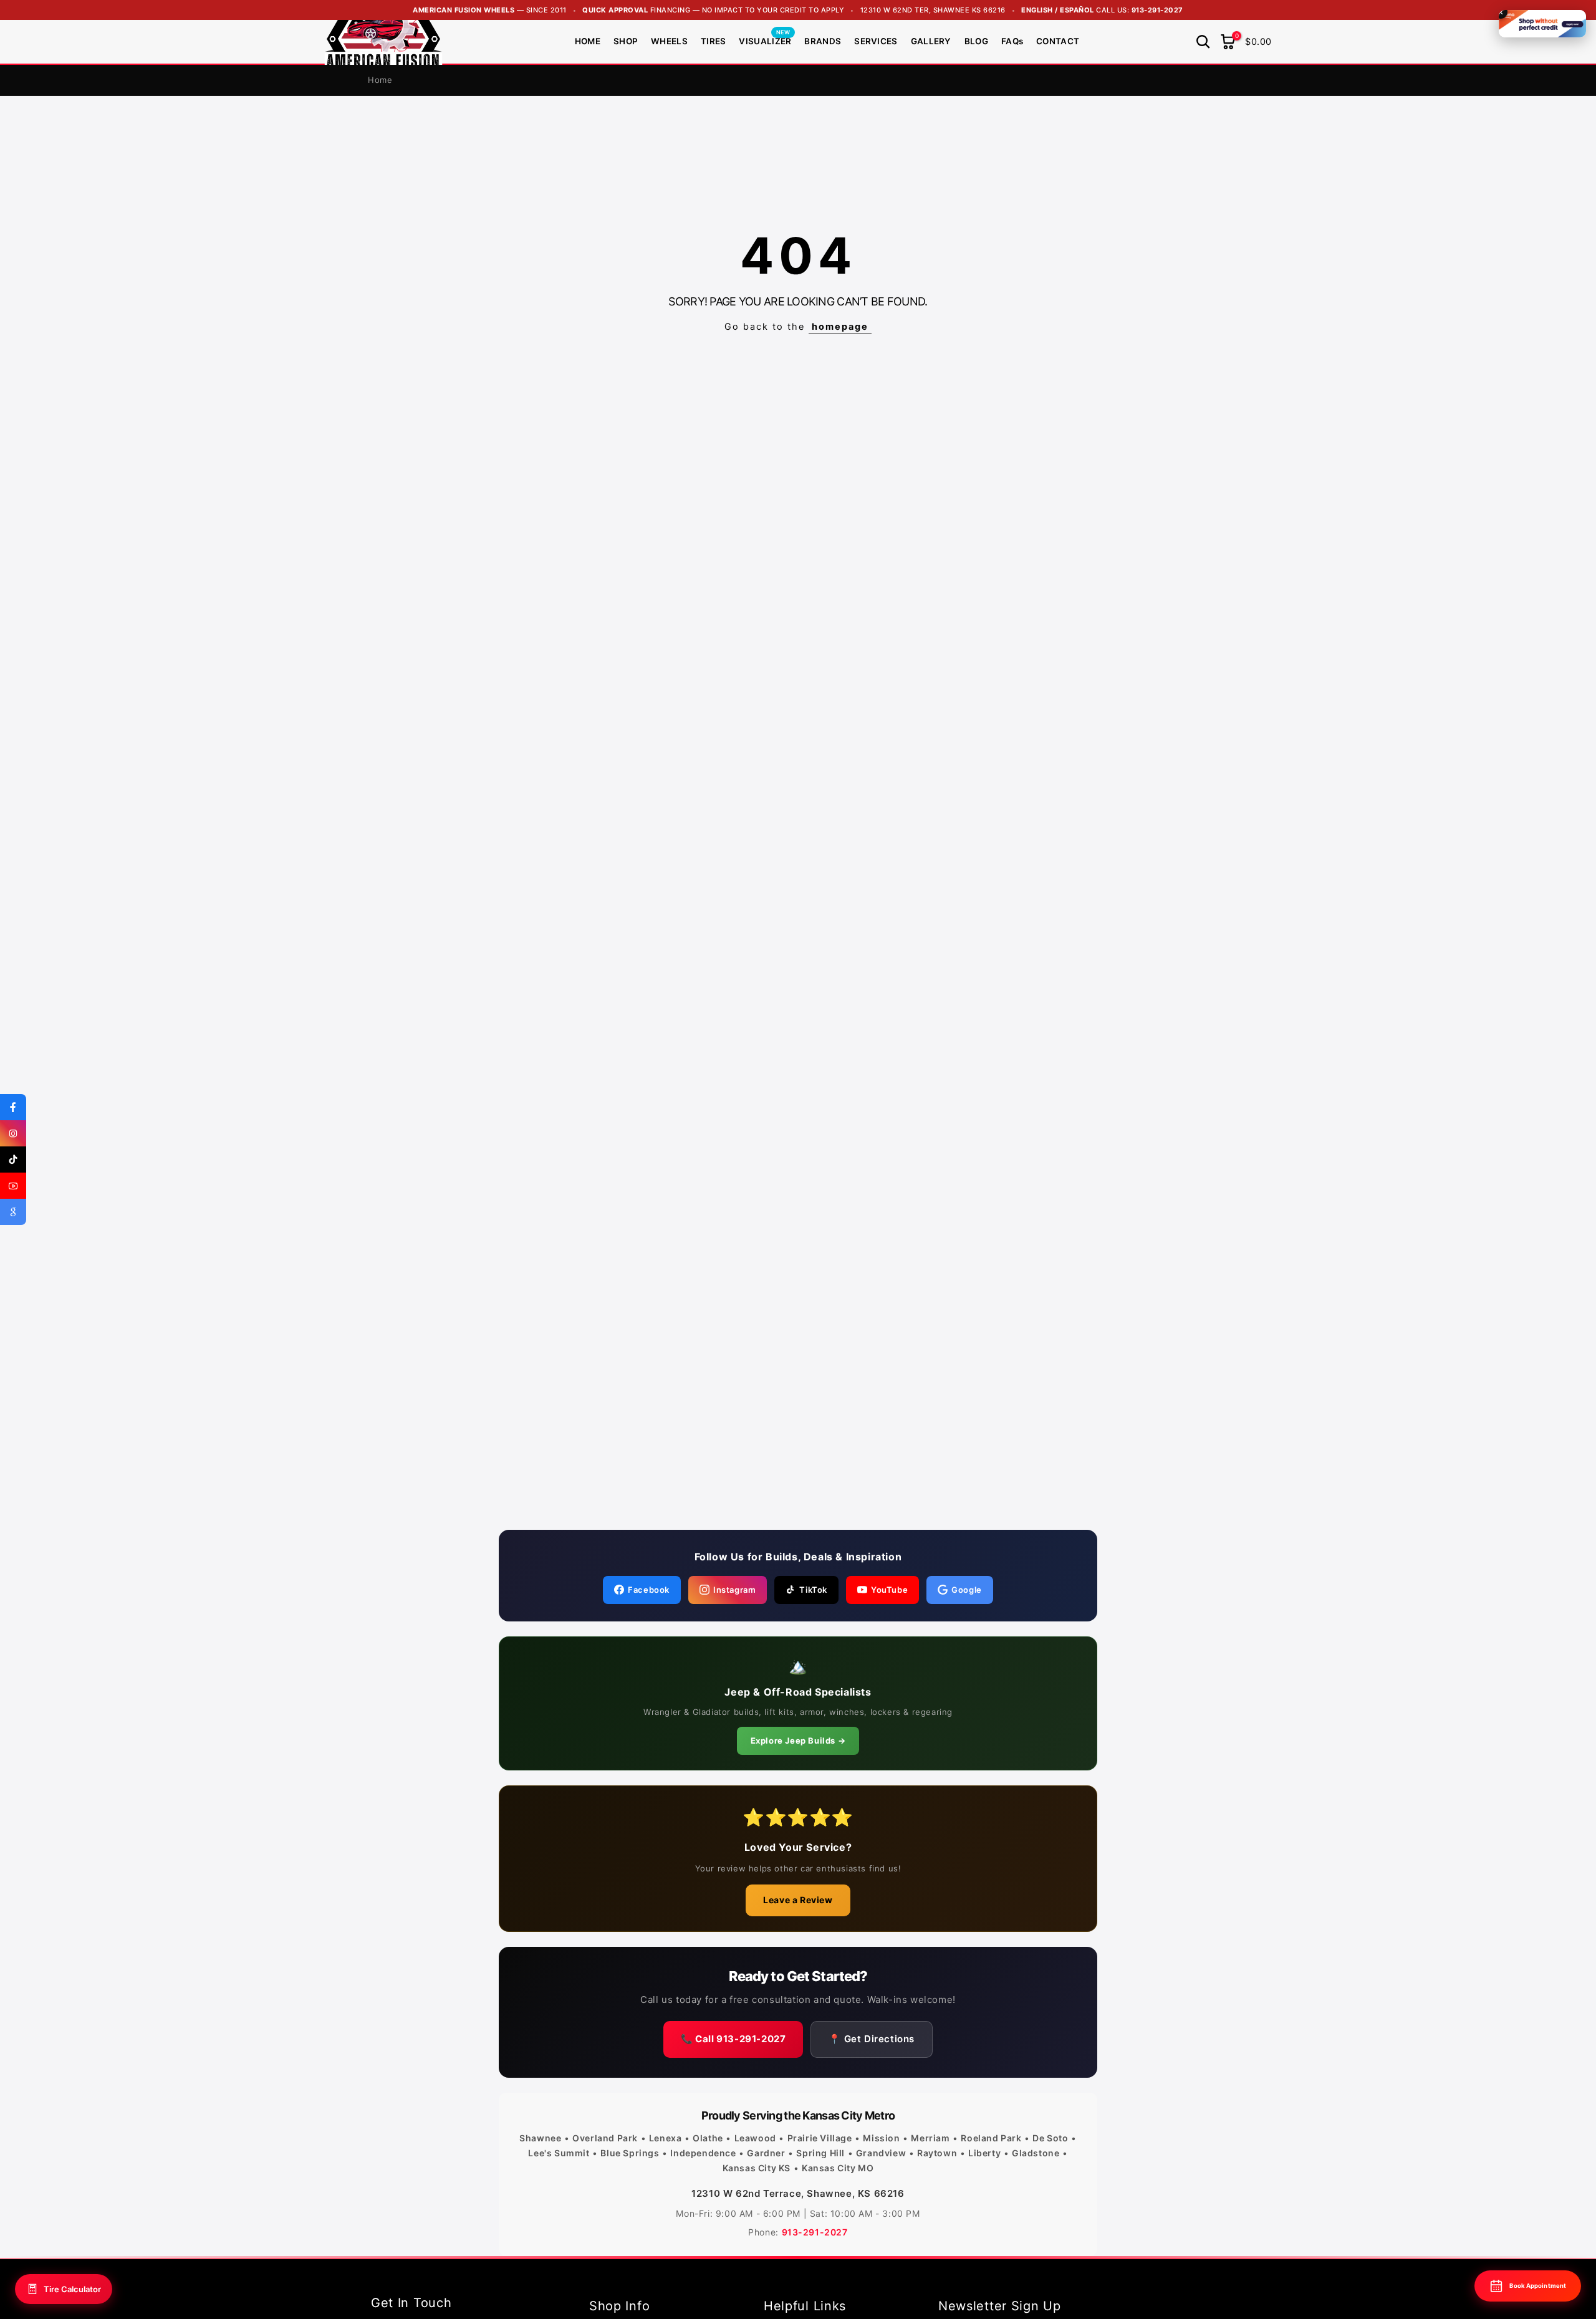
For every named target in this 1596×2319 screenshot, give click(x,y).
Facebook (649, 1590)
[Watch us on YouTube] (13, 1186)
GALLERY (931, 41)
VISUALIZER (765, 40)
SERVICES (876, 41)
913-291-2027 (1157, 10)
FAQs (1012, 41)
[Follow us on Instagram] (13, 1133)
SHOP (626, 41)
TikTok (813, 1590)
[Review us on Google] (13, 1212)
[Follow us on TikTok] (13, 1159)
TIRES (714, 41)
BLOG (976, 41)
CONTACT (1058, 41)
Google (967, 1590)
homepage (840, 327)
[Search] (1203, 42)
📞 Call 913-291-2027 (733, 2039)
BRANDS (823, 41)
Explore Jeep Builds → (798, 1740)
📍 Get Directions (872, 2039)
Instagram (734, 1590)
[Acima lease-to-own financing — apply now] (1542, 24)
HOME (588, 41)
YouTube (889, 1590)
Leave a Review (798, 1900)
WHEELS (669, 41)
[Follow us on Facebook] (13, 1107)
